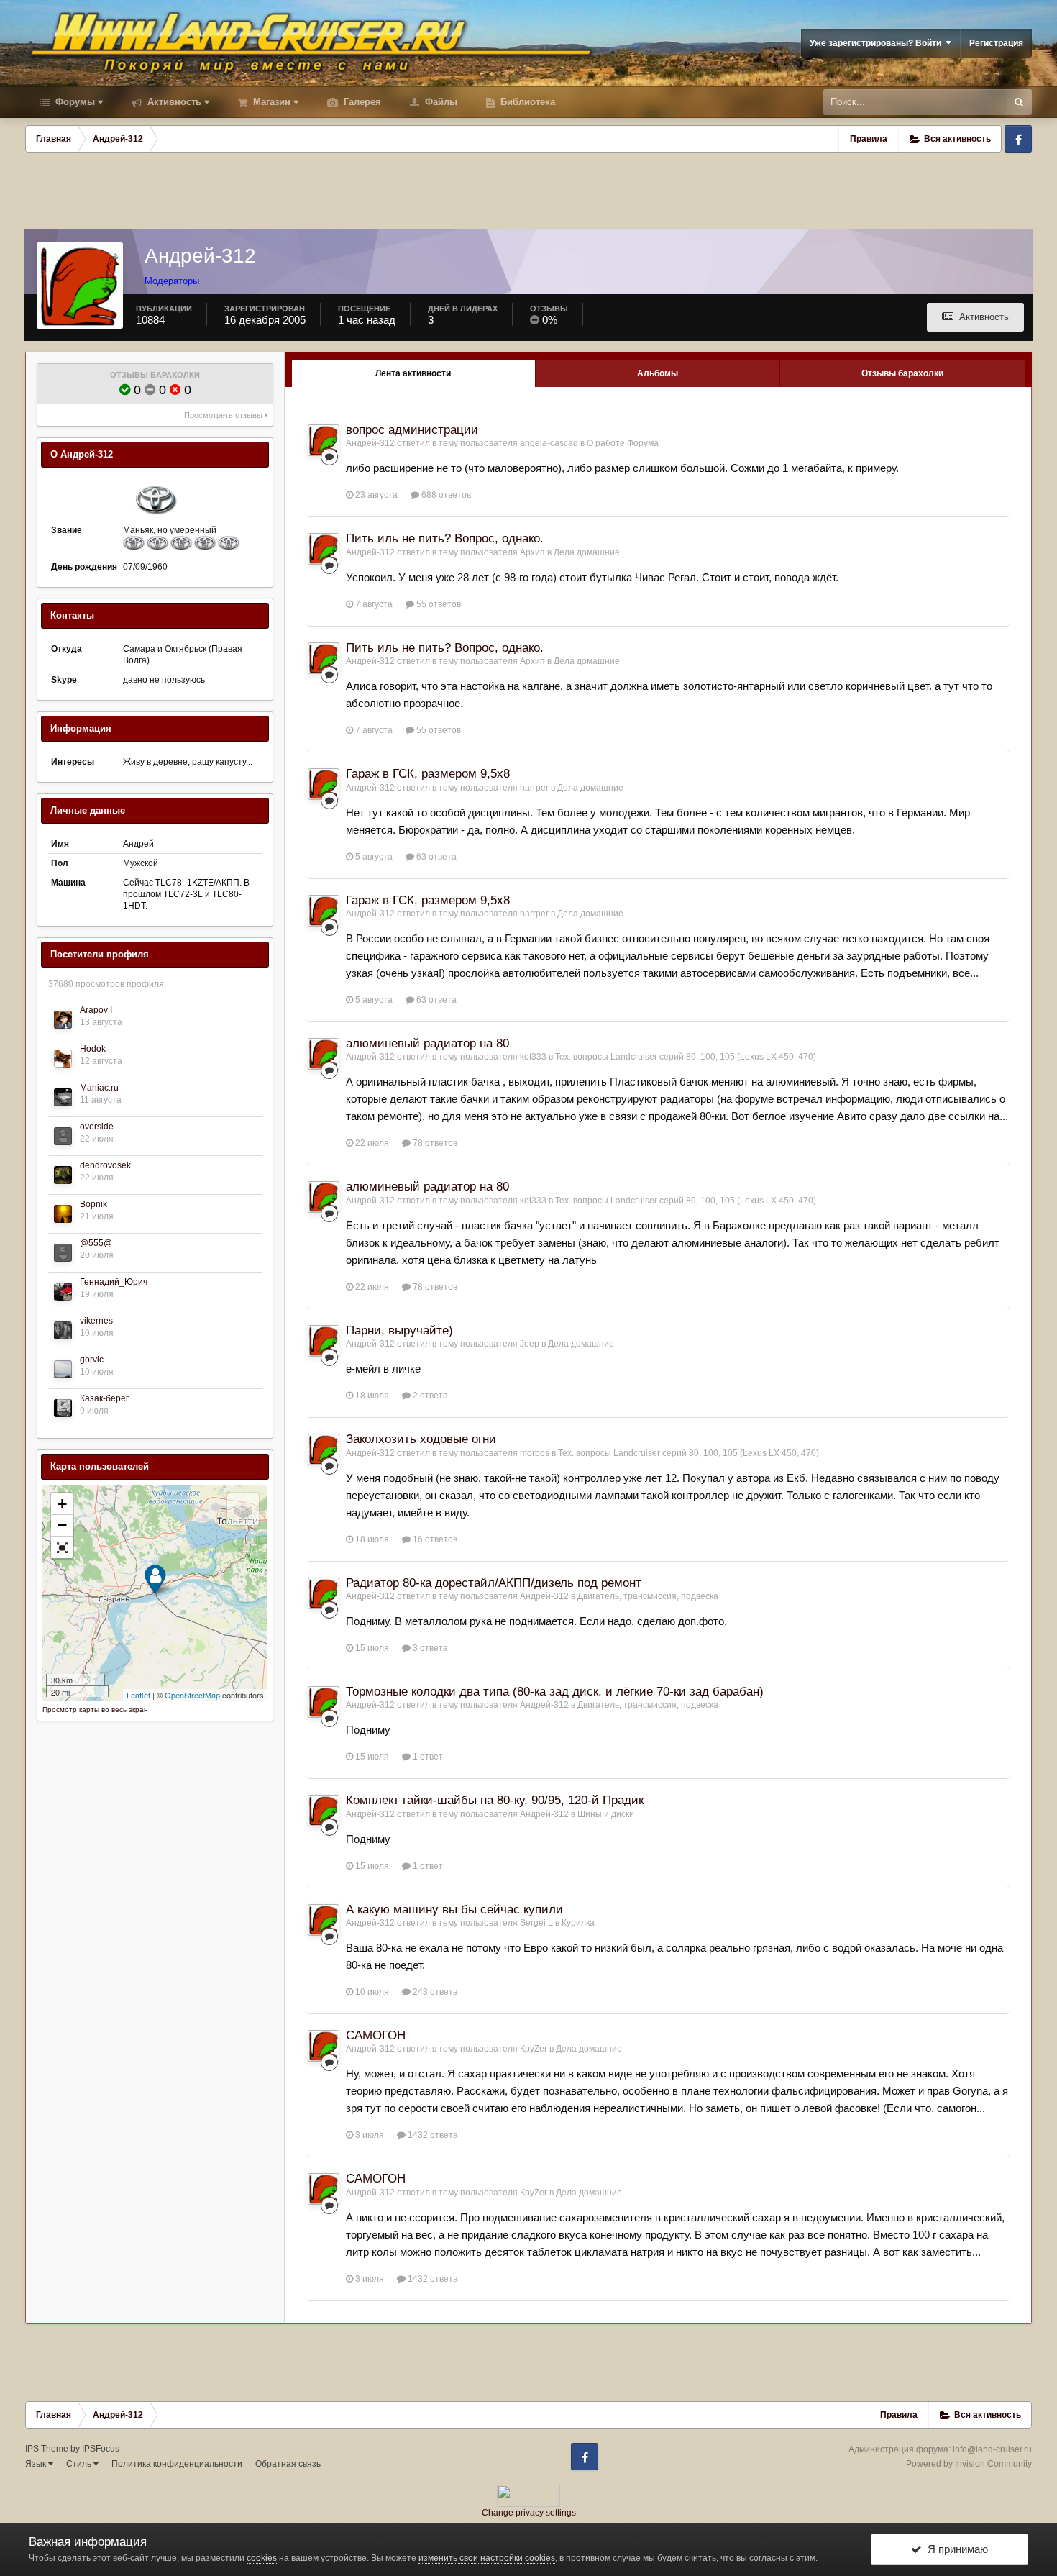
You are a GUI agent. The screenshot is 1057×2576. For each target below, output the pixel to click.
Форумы (74, 102)
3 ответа (429, 1648)
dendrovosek (105, 1165)
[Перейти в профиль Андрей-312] (324, 440)
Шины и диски (606, 1814)
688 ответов (445, 495)
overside (97, 1127)
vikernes (96, 1321)
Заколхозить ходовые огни (421, 1439)
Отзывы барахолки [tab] (902, 373)
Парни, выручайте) (399, 1330)
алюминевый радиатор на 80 (427, 1043)
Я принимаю (955, 2549)
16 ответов (434, 1539)
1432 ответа (432, 2135)
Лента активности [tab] (413, 373)
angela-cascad (549, 443)
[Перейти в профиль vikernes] (63, 1330)
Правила (869, 139)
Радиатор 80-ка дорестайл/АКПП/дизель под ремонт (494, 1583)
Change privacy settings (529, 2513)
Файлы (440, 102)
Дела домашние (587, 552)
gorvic (92, 1360)
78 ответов (434, 1143)
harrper (534, 788)
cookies (262, 2558)
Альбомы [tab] (658, 373)
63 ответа (435, 857)
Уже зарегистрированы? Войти (878, 43)
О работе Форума (623, 443)
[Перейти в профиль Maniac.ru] (63, 1097)
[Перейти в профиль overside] (63, 1136)
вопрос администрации (412, 430)
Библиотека (526, 102)
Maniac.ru (99, 1088)
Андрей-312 (370, 443)
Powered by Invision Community (969, 2464)
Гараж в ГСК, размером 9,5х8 (428, 774)
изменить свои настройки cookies (487, 2558)
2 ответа (429, 1396)
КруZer (534, 2049)
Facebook (1018, 139)
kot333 (533, 1057)
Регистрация (996, 43)
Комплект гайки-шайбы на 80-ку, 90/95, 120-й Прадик (495, 1800)
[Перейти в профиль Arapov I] (63, 1020)
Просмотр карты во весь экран (95, 1710)
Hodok (93, 1049)
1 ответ (427, 1757)
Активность (173, 102)
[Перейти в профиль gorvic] (63, 1369)
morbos (535, 1453)
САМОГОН (376, 2035)
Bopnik (93, 1204)
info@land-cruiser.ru (992, 2449)
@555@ (96, 1243)
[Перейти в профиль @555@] (63, 1253)
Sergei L (536, 1923)
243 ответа (434, 1992)
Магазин (270, 102)
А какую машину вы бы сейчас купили (454, 1910)
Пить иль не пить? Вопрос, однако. (445, 538)
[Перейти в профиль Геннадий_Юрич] (63, 1292)
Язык (37, 2464)
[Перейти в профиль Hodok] (63, 1059)
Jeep (530, 1344)
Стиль (80, 2464)
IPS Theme (47, 2449)
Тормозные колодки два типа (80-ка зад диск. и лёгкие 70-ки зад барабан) (555, 1692)
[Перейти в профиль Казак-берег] (63, 1408)
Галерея (361, 102)
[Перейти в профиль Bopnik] (63, 1214)
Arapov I (96, 1010)
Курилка (578, 1923)
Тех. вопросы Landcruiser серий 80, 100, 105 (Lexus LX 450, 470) (686, 1057)
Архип (532, 552)
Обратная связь (288, 2464)
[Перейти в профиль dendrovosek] (63, 1175)
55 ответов (438, 604)
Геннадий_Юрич (114, 1282)
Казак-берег (104, 1398)
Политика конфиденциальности (177, 2464)
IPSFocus (101, 2449)
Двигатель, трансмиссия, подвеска (648, 1596)
